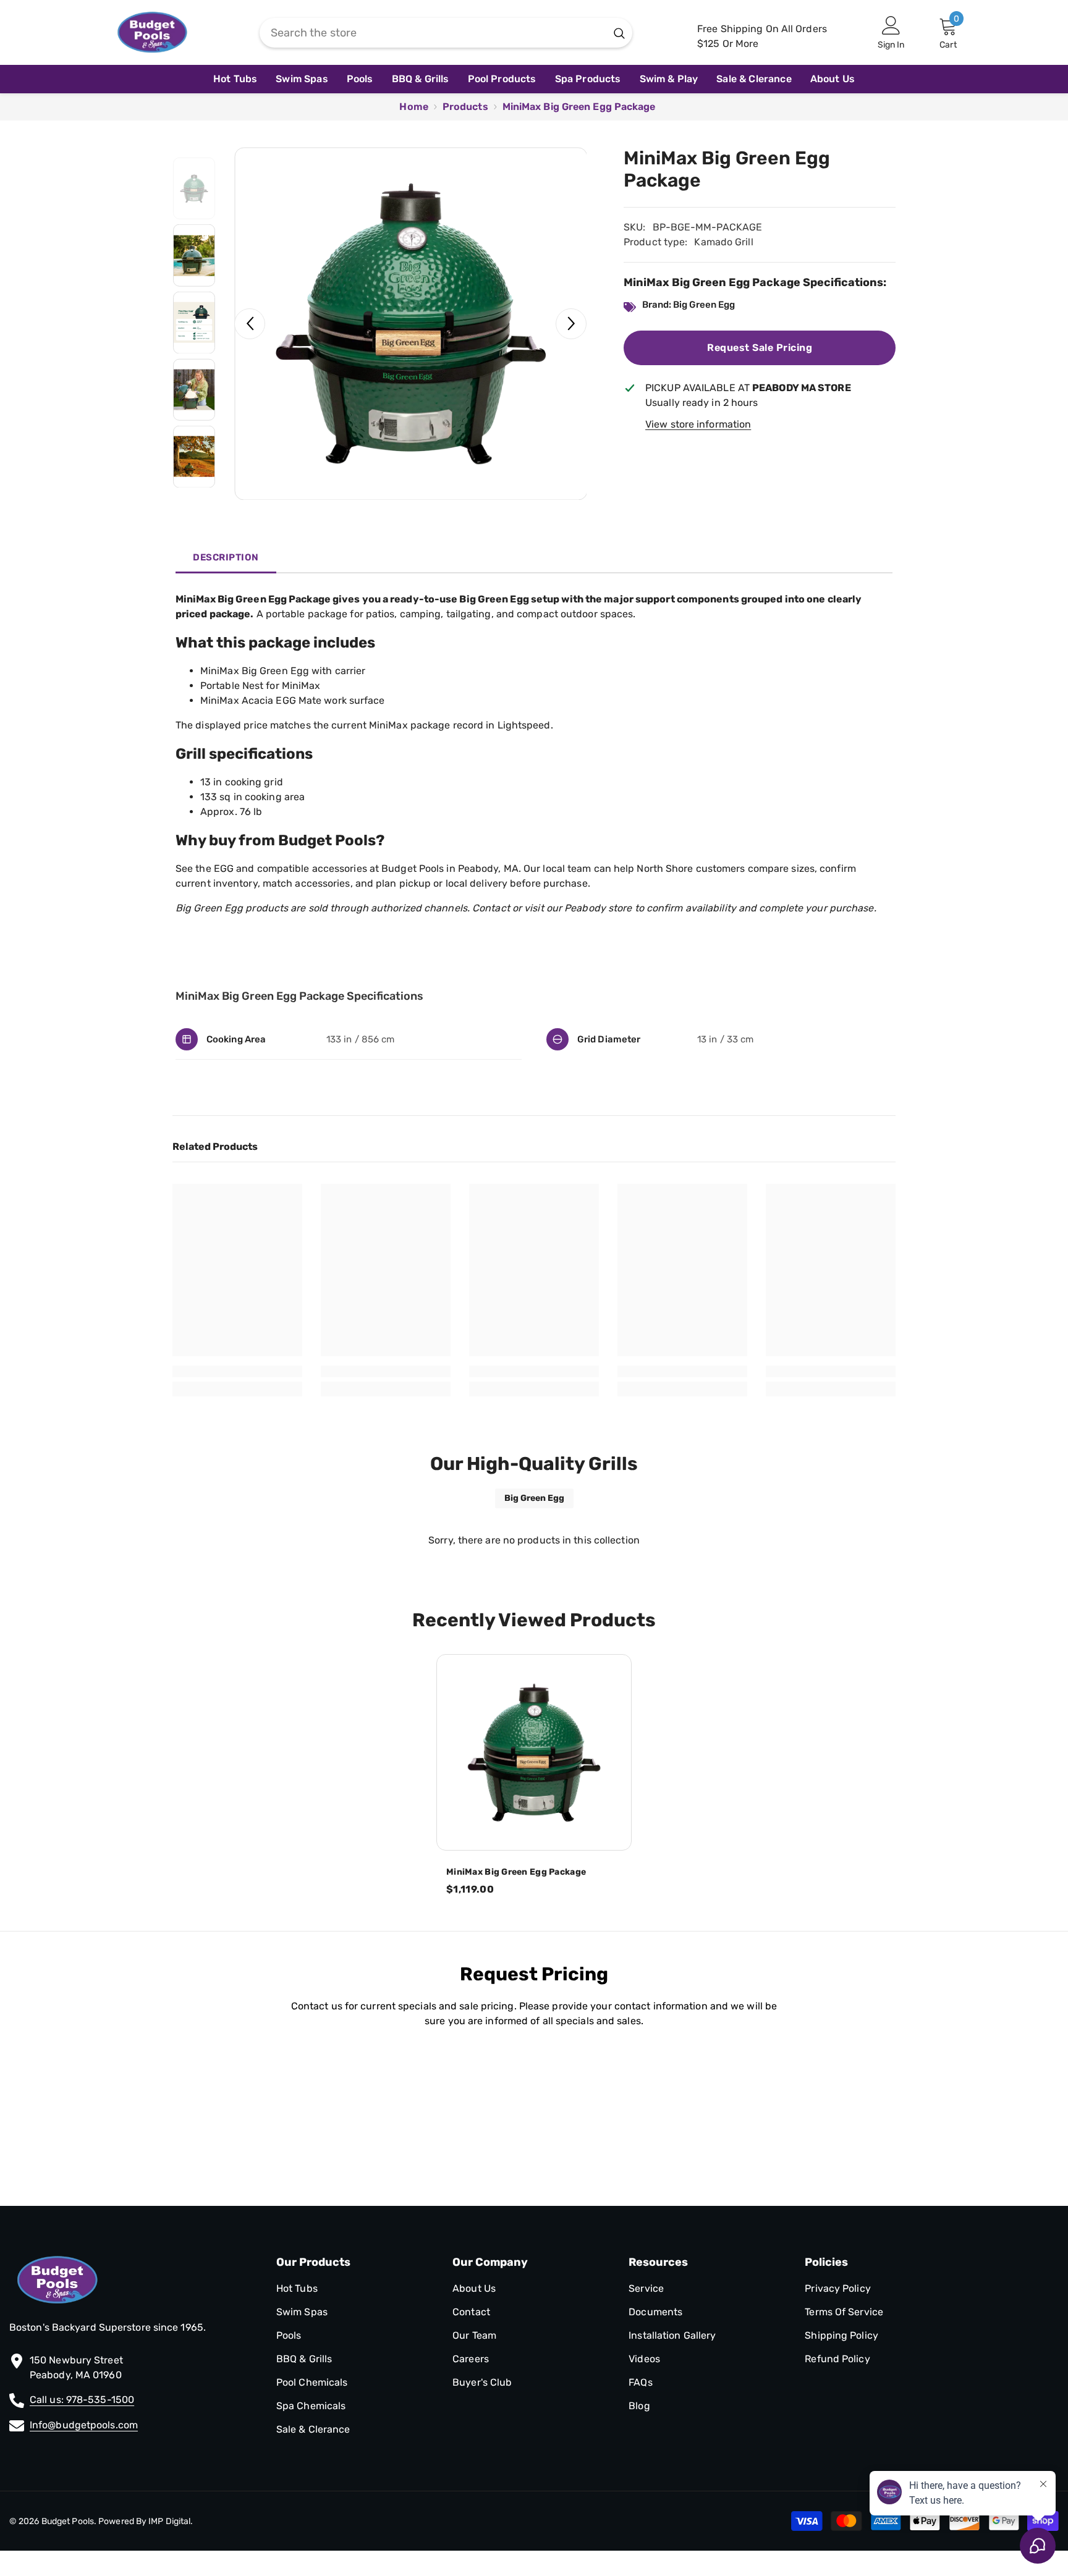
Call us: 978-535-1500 (82, 2400)
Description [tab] (226, 557)
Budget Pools (68, 2521)
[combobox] (433, 33)
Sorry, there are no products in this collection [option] (534, 1540)
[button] (250, 324)
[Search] (446, 33)
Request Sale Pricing (760, 348)
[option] (411, 323)
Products (465, 107)
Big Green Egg (534, 1498)
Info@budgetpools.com (84, 2425)
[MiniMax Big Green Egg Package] (534, 1752)
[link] (237, 1371)
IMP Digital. (170, 2521)
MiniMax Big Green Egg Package (516, 1872)
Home (413, 107)
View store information (698, 424)
